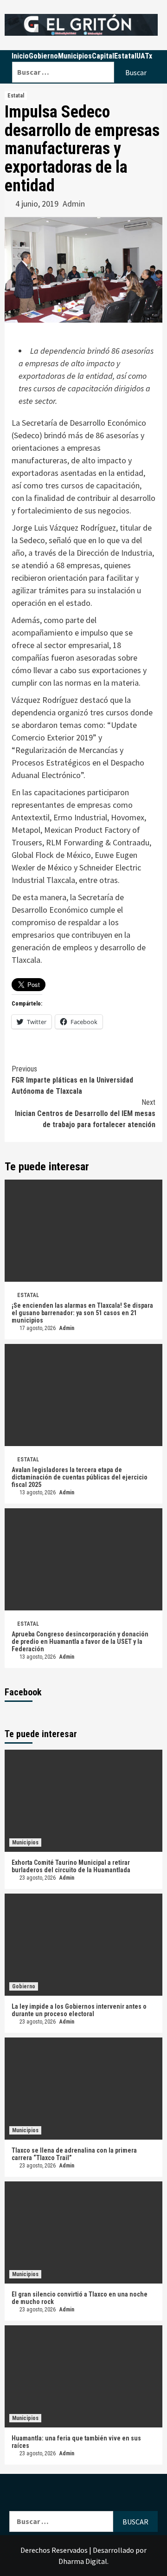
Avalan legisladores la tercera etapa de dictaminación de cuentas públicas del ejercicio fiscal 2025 (80, 1477)
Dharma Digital (83, 2561)
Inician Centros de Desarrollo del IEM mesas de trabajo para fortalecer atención (85, 1113)
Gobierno (24, 1986)
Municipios (25, 1843)
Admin (74, 204)
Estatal (16, 96)
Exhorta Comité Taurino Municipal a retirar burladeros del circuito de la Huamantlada (71, 1866)
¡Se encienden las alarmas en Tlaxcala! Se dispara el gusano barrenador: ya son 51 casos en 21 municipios (82, 1313)
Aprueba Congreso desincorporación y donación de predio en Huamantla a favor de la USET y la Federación (80, 1642)
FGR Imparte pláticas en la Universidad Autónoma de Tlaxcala (72, 1080)
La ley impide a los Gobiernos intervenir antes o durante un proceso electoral (79, 2010)
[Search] (85, 56)
